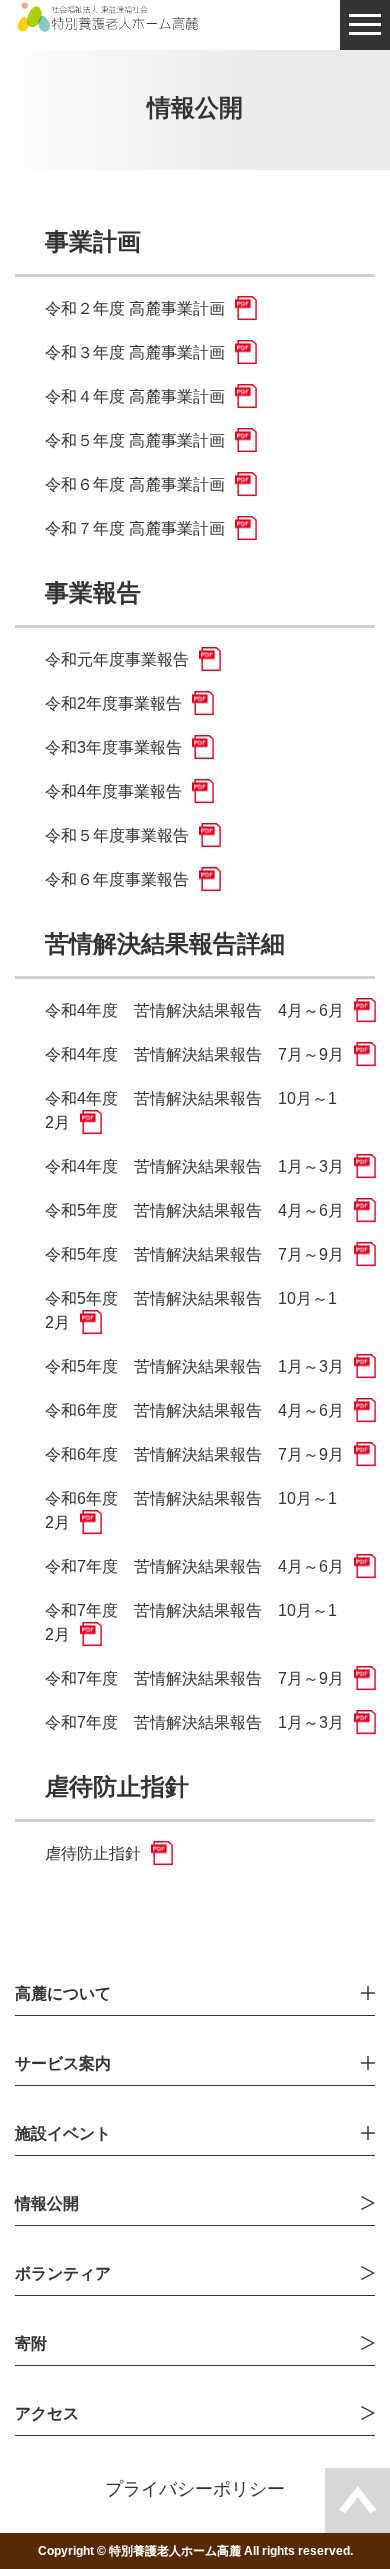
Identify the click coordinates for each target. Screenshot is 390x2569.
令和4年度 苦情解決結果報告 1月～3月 (194, 1166)
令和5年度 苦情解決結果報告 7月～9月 (194, 1254)
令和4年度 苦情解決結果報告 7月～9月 (194, 1054)
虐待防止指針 (93, 1853)
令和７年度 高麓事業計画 (135, 528)
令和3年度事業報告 (113, 747)
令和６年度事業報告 (117, 879)
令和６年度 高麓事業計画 (135, 484)
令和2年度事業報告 (113, 703)
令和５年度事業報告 (117, 835)
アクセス (47, 2414)
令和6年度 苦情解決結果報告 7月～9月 (194, 1454)
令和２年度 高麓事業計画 (135, 308)
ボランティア (63, 2274)
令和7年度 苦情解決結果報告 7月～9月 (194, 1678)
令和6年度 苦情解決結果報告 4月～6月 (194, 1410)
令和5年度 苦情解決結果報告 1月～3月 (194, 1366)
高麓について (63, 1994)
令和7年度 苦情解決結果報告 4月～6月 (194, 1566)
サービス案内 (63, 2064)
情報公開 (47, 2204)
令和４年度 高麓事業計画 (135, 396)
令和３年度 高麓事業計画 (135, 352)
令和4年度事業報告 (113, 791)
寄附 (31, 2344)
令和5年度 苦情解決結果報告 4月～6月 (194, 1210)
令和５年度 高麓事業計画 (135, 440)
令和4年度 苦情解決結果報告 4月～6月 (194, 1010)
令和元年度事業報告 (117, 659)
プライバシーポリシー (195, 2489)
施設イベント (63, 2134)
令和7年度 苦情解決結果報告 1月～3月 (194, 1722)
